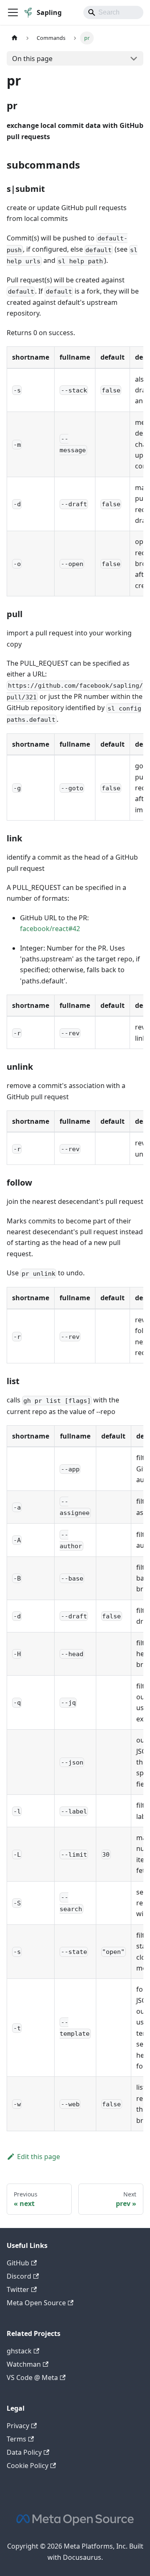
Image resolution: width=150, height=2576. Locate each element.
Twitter (18, 2289)
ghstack (19, 2351)
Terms (16, 2439)
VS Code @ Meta (32, 2377)
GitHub (18, 2263)
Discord (19, 2276)
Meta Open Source (36, 2303)
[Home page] (15, 38)
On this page (32, 59)
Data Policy (24, 2452)
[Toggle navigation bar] (13, 12)
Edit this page (39, 2157)
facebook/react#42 (50, 929)
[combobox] (113, 12)
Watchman (24, 2364)
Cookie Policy (27, 2466)
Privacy (18, 2426)
